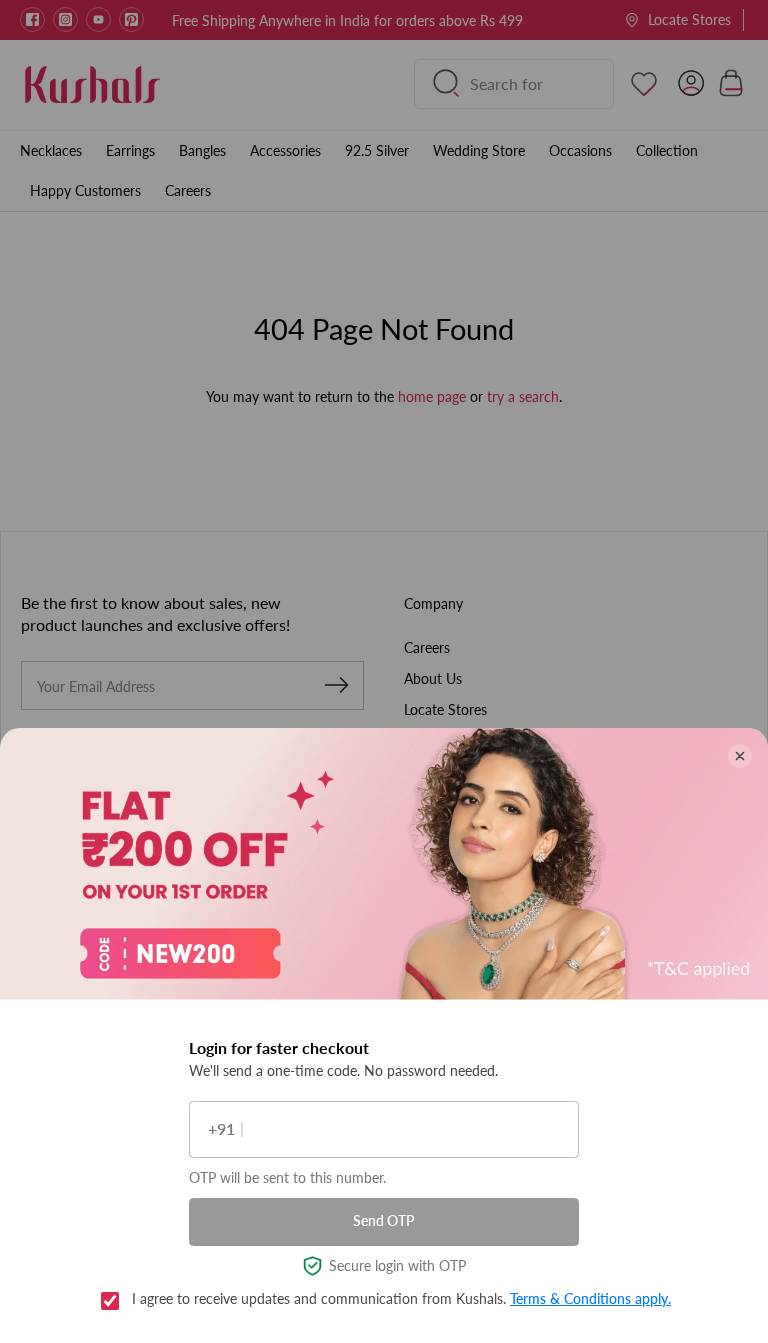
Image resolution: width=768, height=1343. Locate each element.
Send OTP (384, 1220)
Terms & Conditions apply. (590, 1298)
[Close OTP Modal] (740, 756)
